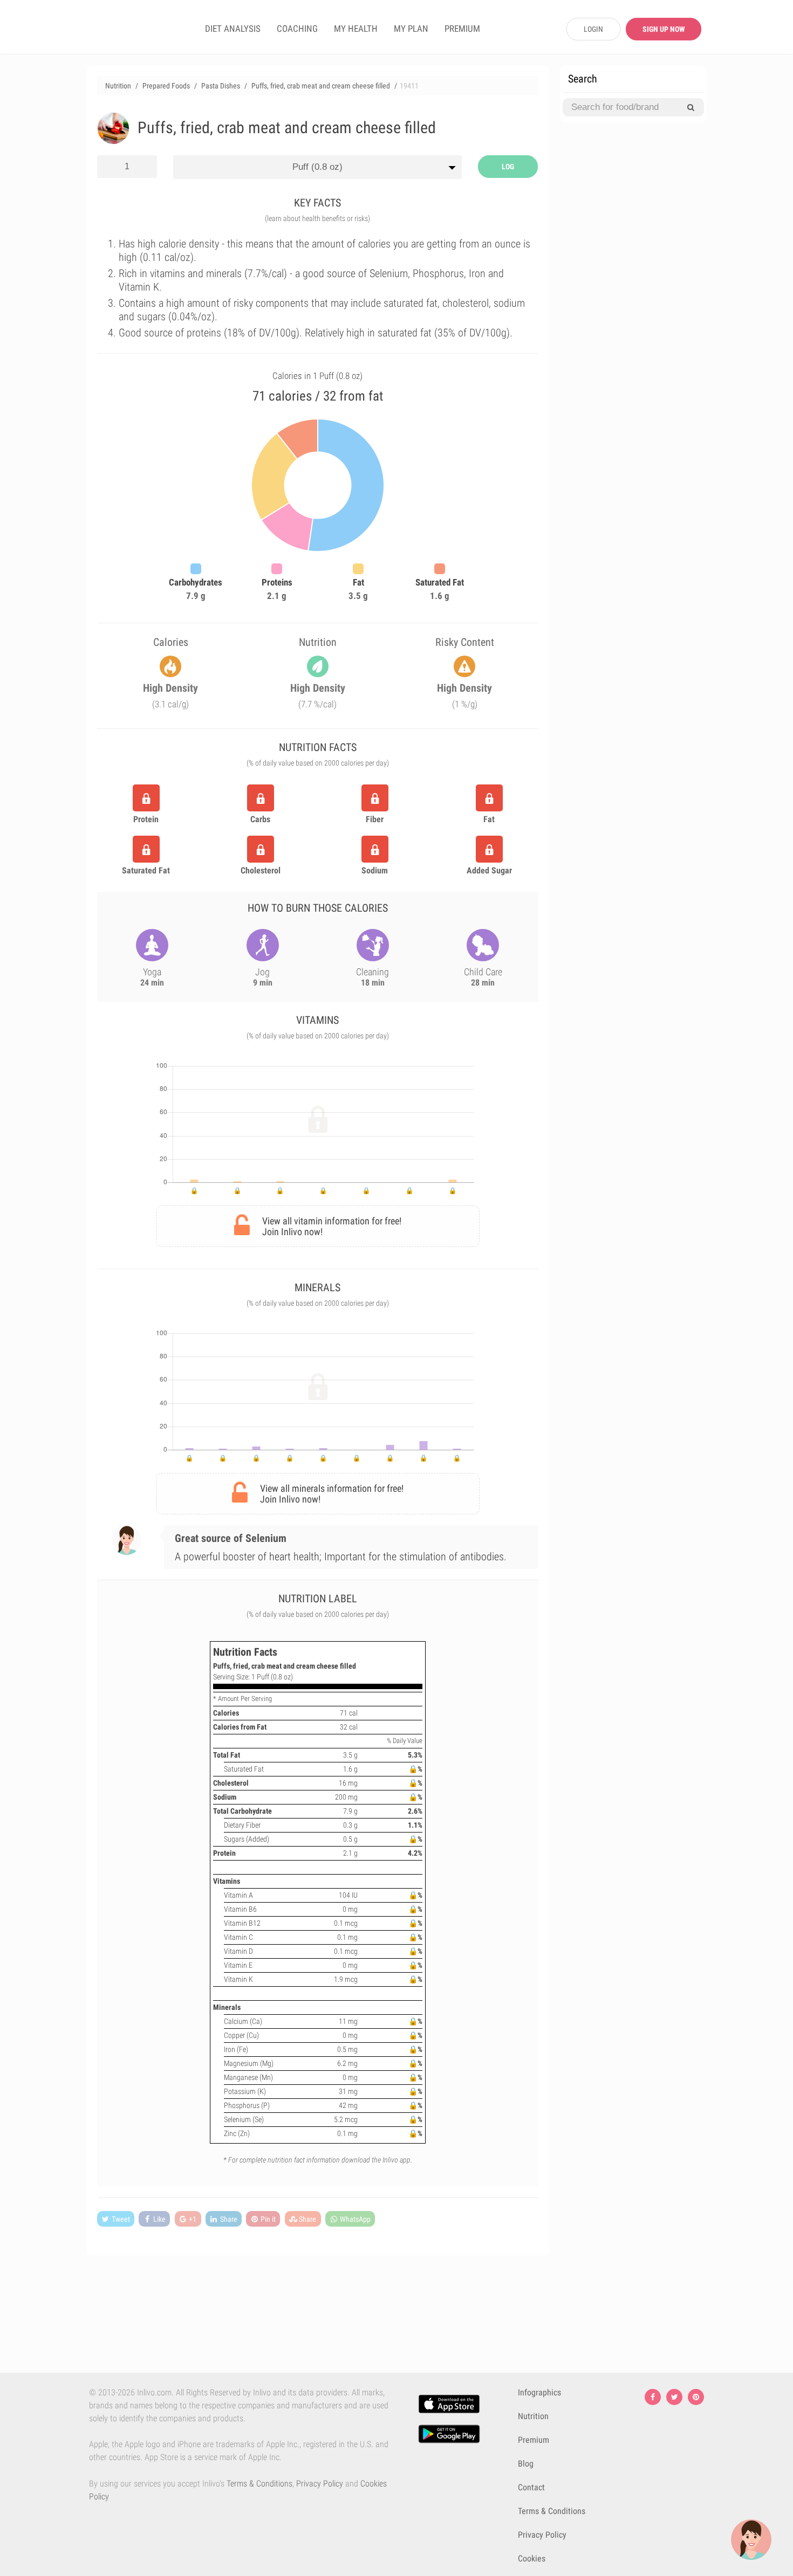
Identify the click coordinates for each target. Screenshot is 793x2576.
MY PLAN (411, 29)
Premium (534, 2440)
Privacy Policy (320, 2484)
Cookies (532, 2558)
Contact (531, 2487)
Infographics (539, 2392)
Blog (526, 2464)
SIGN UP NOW (664, 29)
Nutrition (533, 2416)
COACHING (297, 29)
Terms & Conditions (259, 2484)
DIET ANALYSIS (233, 29)
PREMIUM (462, 29)
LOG (508, 167)
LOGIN (593, 29)
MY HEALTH (356, 29)
